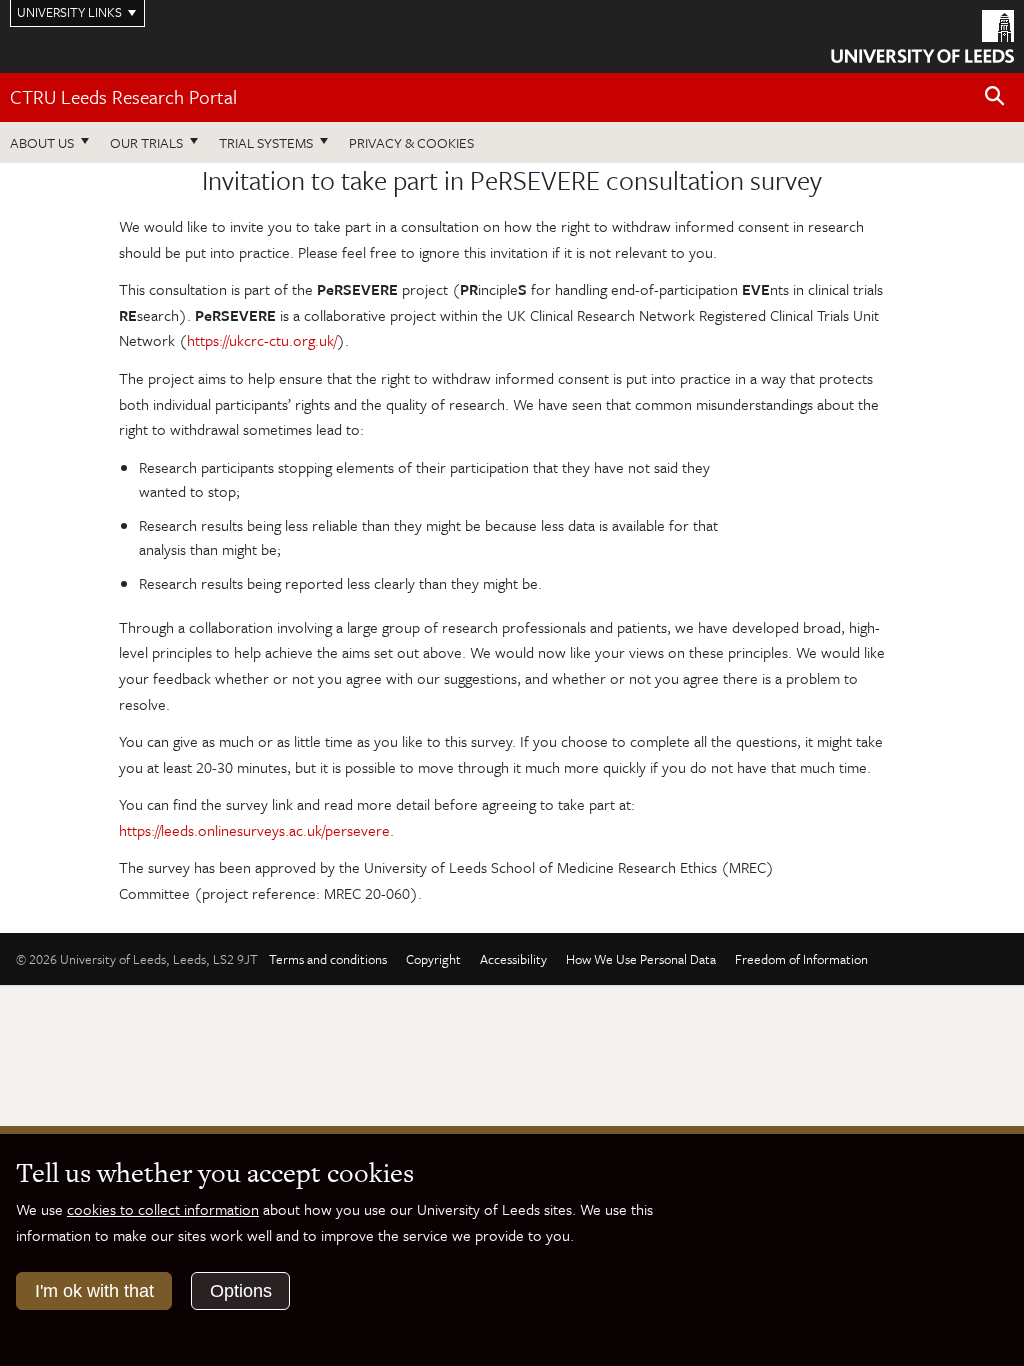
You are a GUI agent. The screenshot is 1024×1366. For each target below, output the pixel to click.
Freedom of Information (801, 959)
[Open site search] (995, 96)
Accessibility (513, 959)
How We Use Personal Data (641, 959)
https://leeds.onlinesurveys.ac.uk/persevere (254, 830)
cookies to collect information (163, 1209)
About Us (42, 142)
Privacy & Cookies (411, 142)
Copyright (433, 959)
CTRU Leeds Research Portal (123, 96)
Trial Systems (266, 142)
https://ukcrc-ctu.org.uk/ (262, 340)
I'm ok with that (94, 1291)
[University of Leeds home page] (922, 35)
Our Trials (146, 142)
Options (241, 1291)
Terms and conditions (328, 959)
